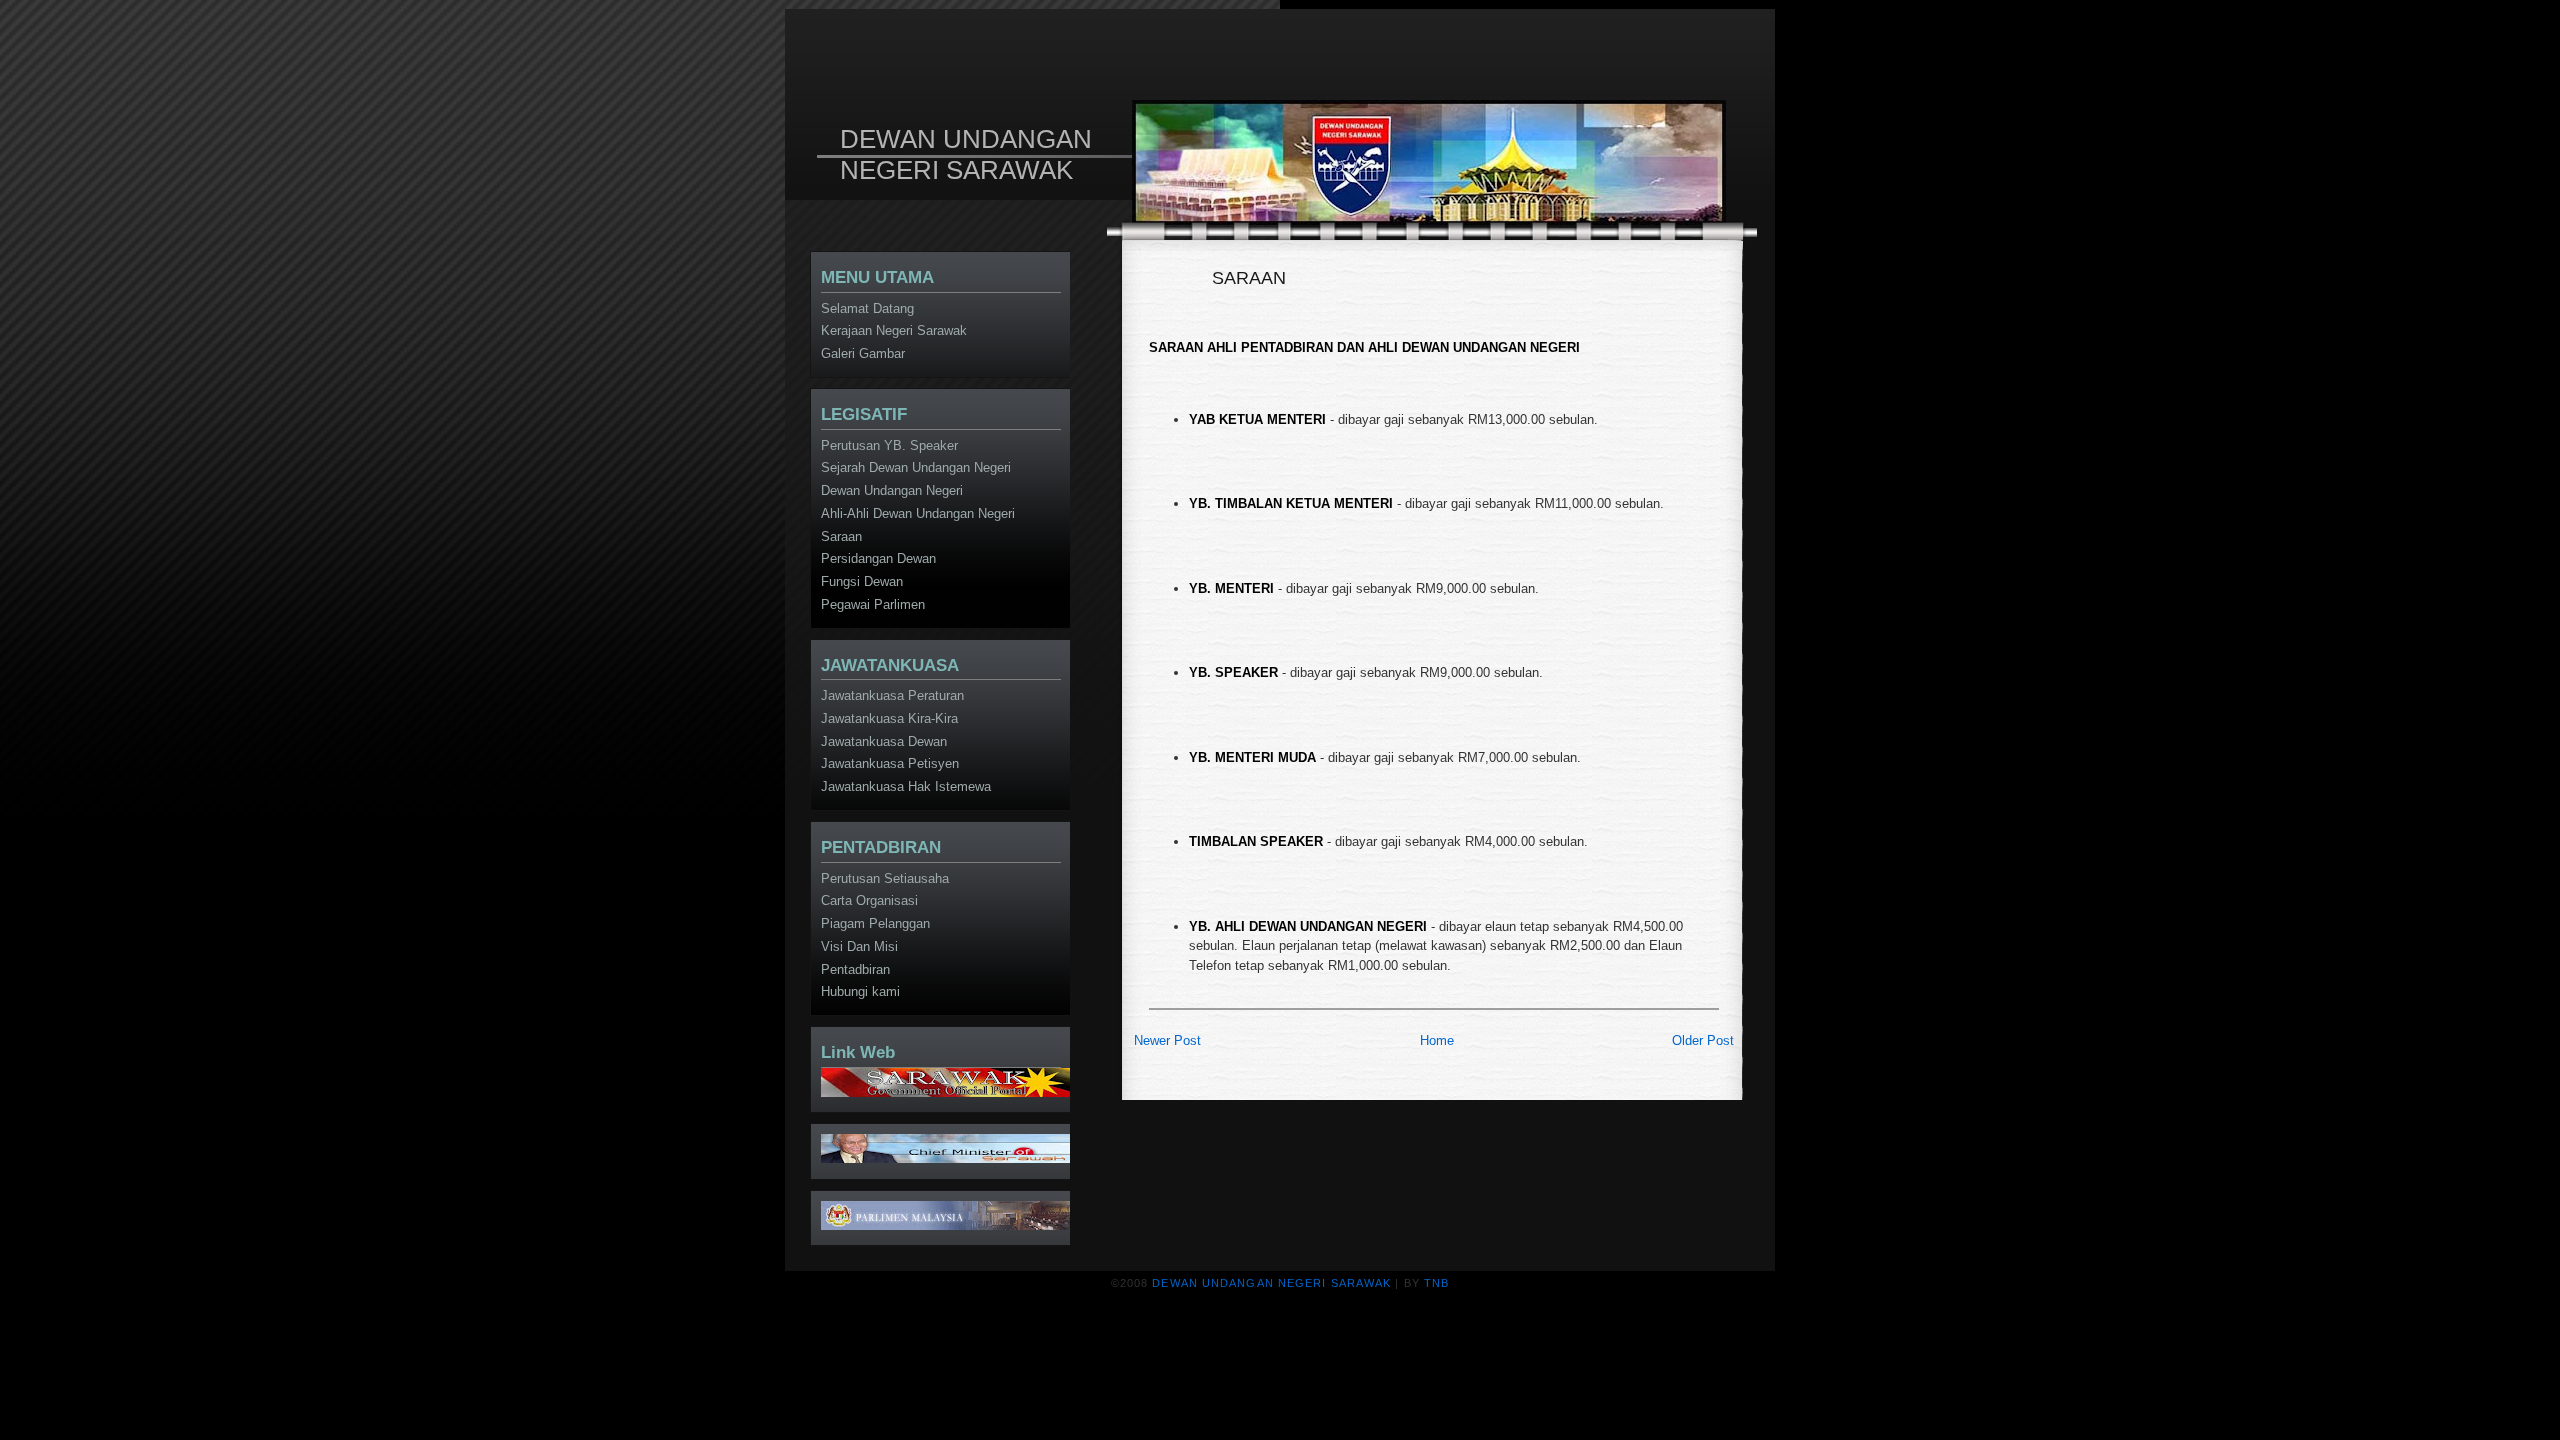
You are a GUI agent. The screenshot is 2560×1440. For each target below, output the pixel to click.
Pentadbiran (855, 969)
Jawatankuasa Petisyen (890, 763)
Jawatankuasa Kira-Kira (889, 718)
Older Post (1703, 1040)
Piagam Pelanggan (875, 923)
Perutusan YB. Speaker (889, 445)
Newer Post (1167, 1040)
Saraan (841, 536)
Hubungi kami (860, 991)
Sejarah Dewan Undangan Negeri (916, 467)
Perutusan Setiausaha (885, 878)
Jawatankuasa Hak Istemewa (906, 786)
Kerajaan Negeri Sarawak (894, 330)
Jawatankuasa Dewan (884, 741)
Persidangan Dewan (878, 558)
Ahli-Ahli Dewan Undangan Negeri (918, 513)
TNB (1436, 1283)
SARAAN (1249, 278)
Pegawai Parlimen (873, 604)
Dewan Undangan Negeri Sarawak (966, 154)
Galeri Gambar (863, 353)
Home (1437, 1040)
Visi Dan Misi (859, 946)
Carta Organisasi (869, 900)
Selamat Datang (867, 308)
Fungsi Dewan (862, 581)
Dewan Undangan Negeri (892, 490)
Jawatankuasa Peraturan (892, 695)
